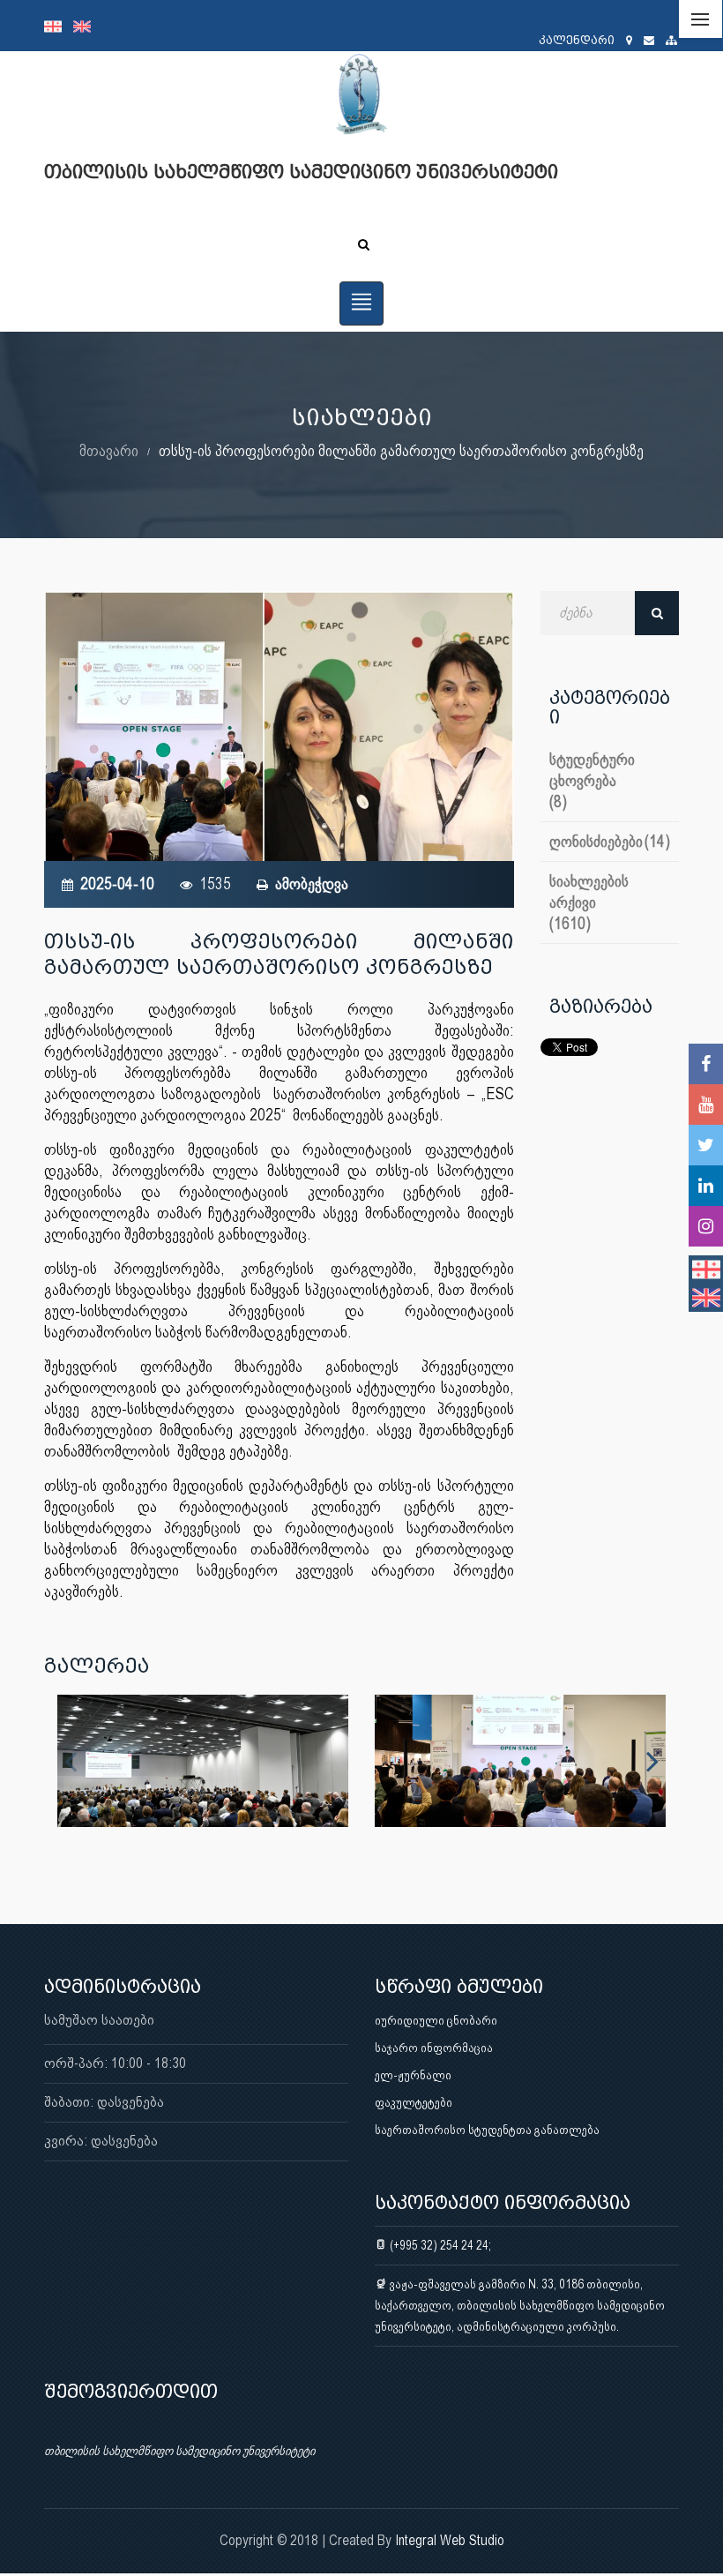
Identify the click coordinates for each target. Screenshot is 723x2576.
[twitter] (706, 1145)
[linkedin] (706, 1186)
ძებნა (657, 613)
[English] (86, 26)
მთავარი (109, 450)
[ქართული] (59, 26)
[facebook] (706, 1064)
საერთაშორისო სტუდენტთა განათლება (487, 2130)
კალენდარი (577, 40)
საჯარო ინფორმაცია (434, 2048)
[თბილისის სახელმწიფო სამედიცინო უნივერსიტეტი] (203, 1761)
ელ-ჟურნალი (413, 2075)
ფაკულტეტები (414, 2102)
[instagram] (706, 1226)
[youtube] (706, 1105)
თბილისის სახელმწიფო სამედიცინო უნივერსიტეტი (179, 2451)
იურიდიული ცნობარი (436, 2020)
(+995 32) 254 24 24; (439, 2245)
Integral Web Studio (450, 2540)
